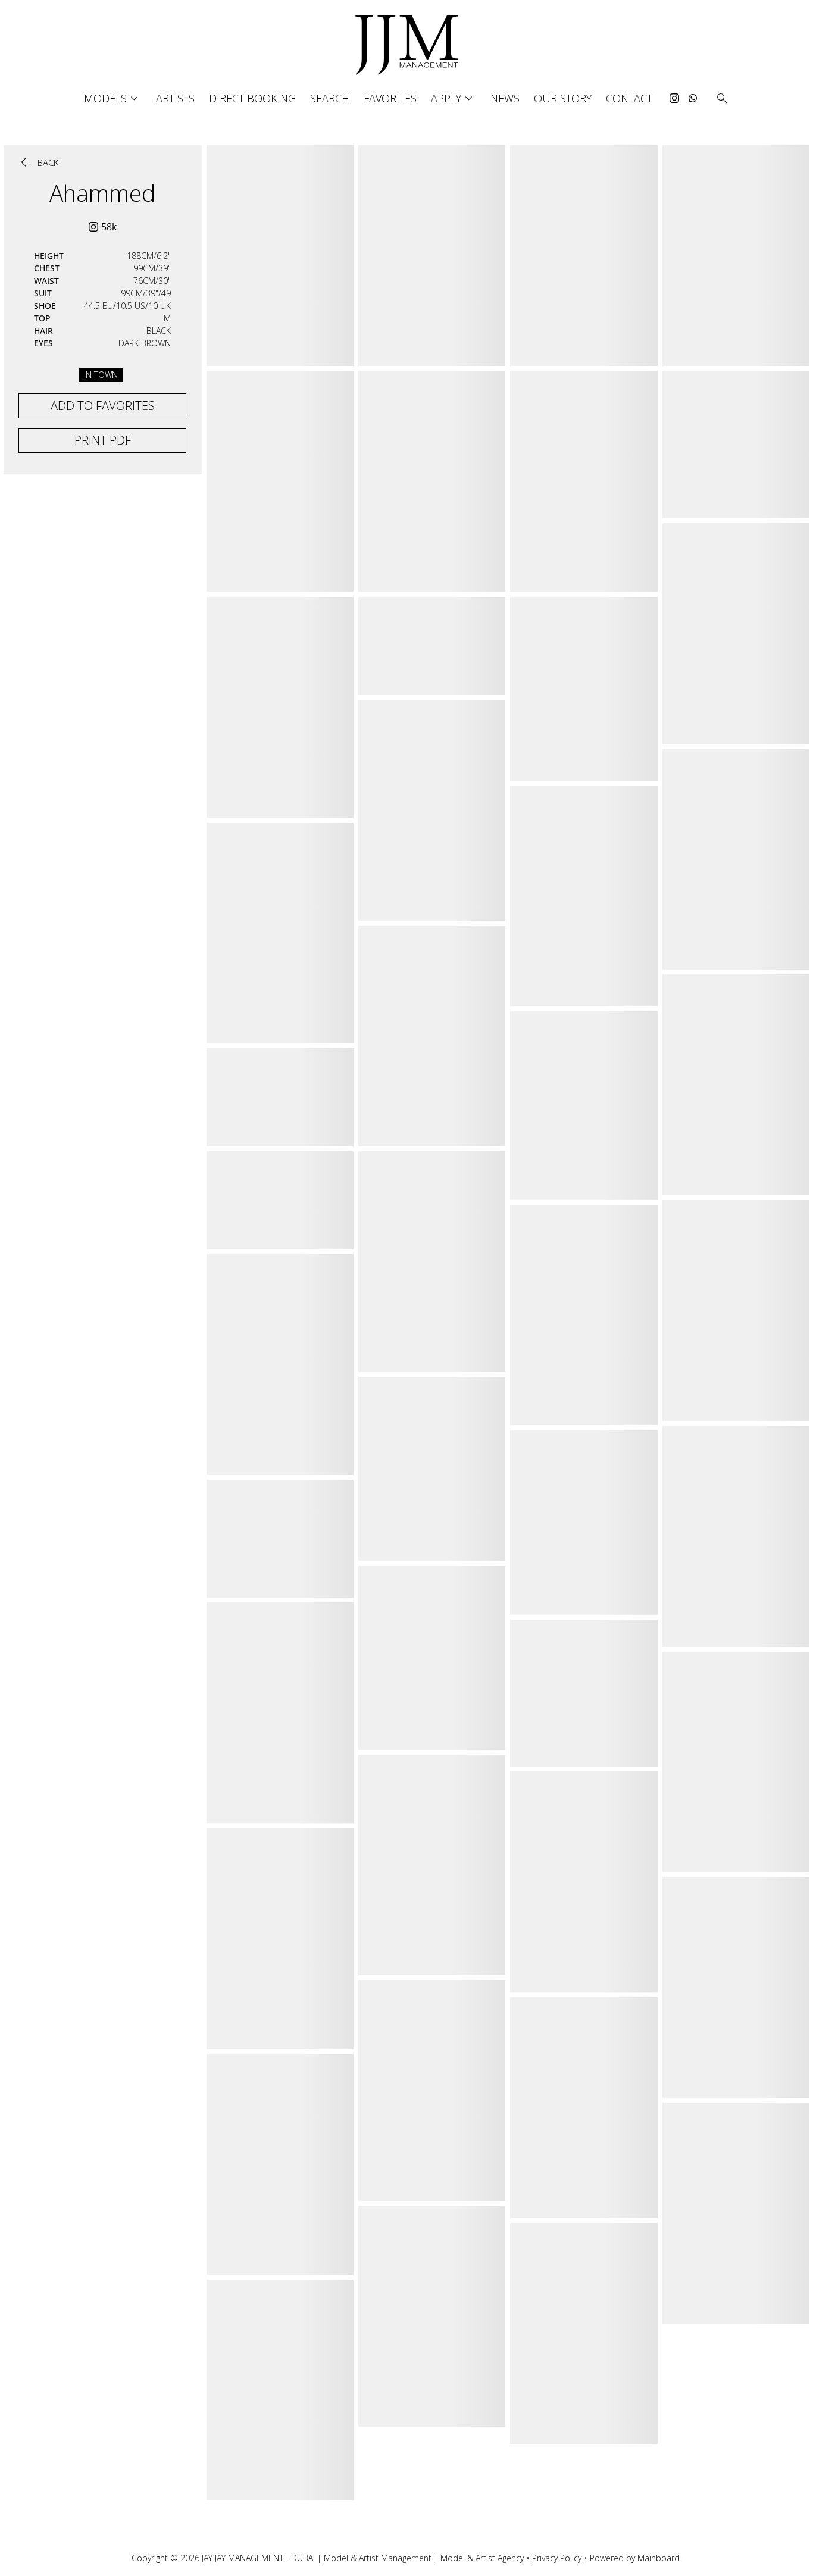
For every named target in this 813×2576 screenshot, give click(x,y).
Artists (175, 98)
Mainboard (659, 2558)
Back (38, 163)
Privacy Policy (557, 2558)
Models (113, 99)
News (505, 98)
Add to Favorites (103, 406)
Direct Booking (252, 98)
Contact (629, 98)
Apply (454, 99)
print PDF (103, 440)
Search (330, 98)
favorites (390, 98)
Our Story (563, 98)
